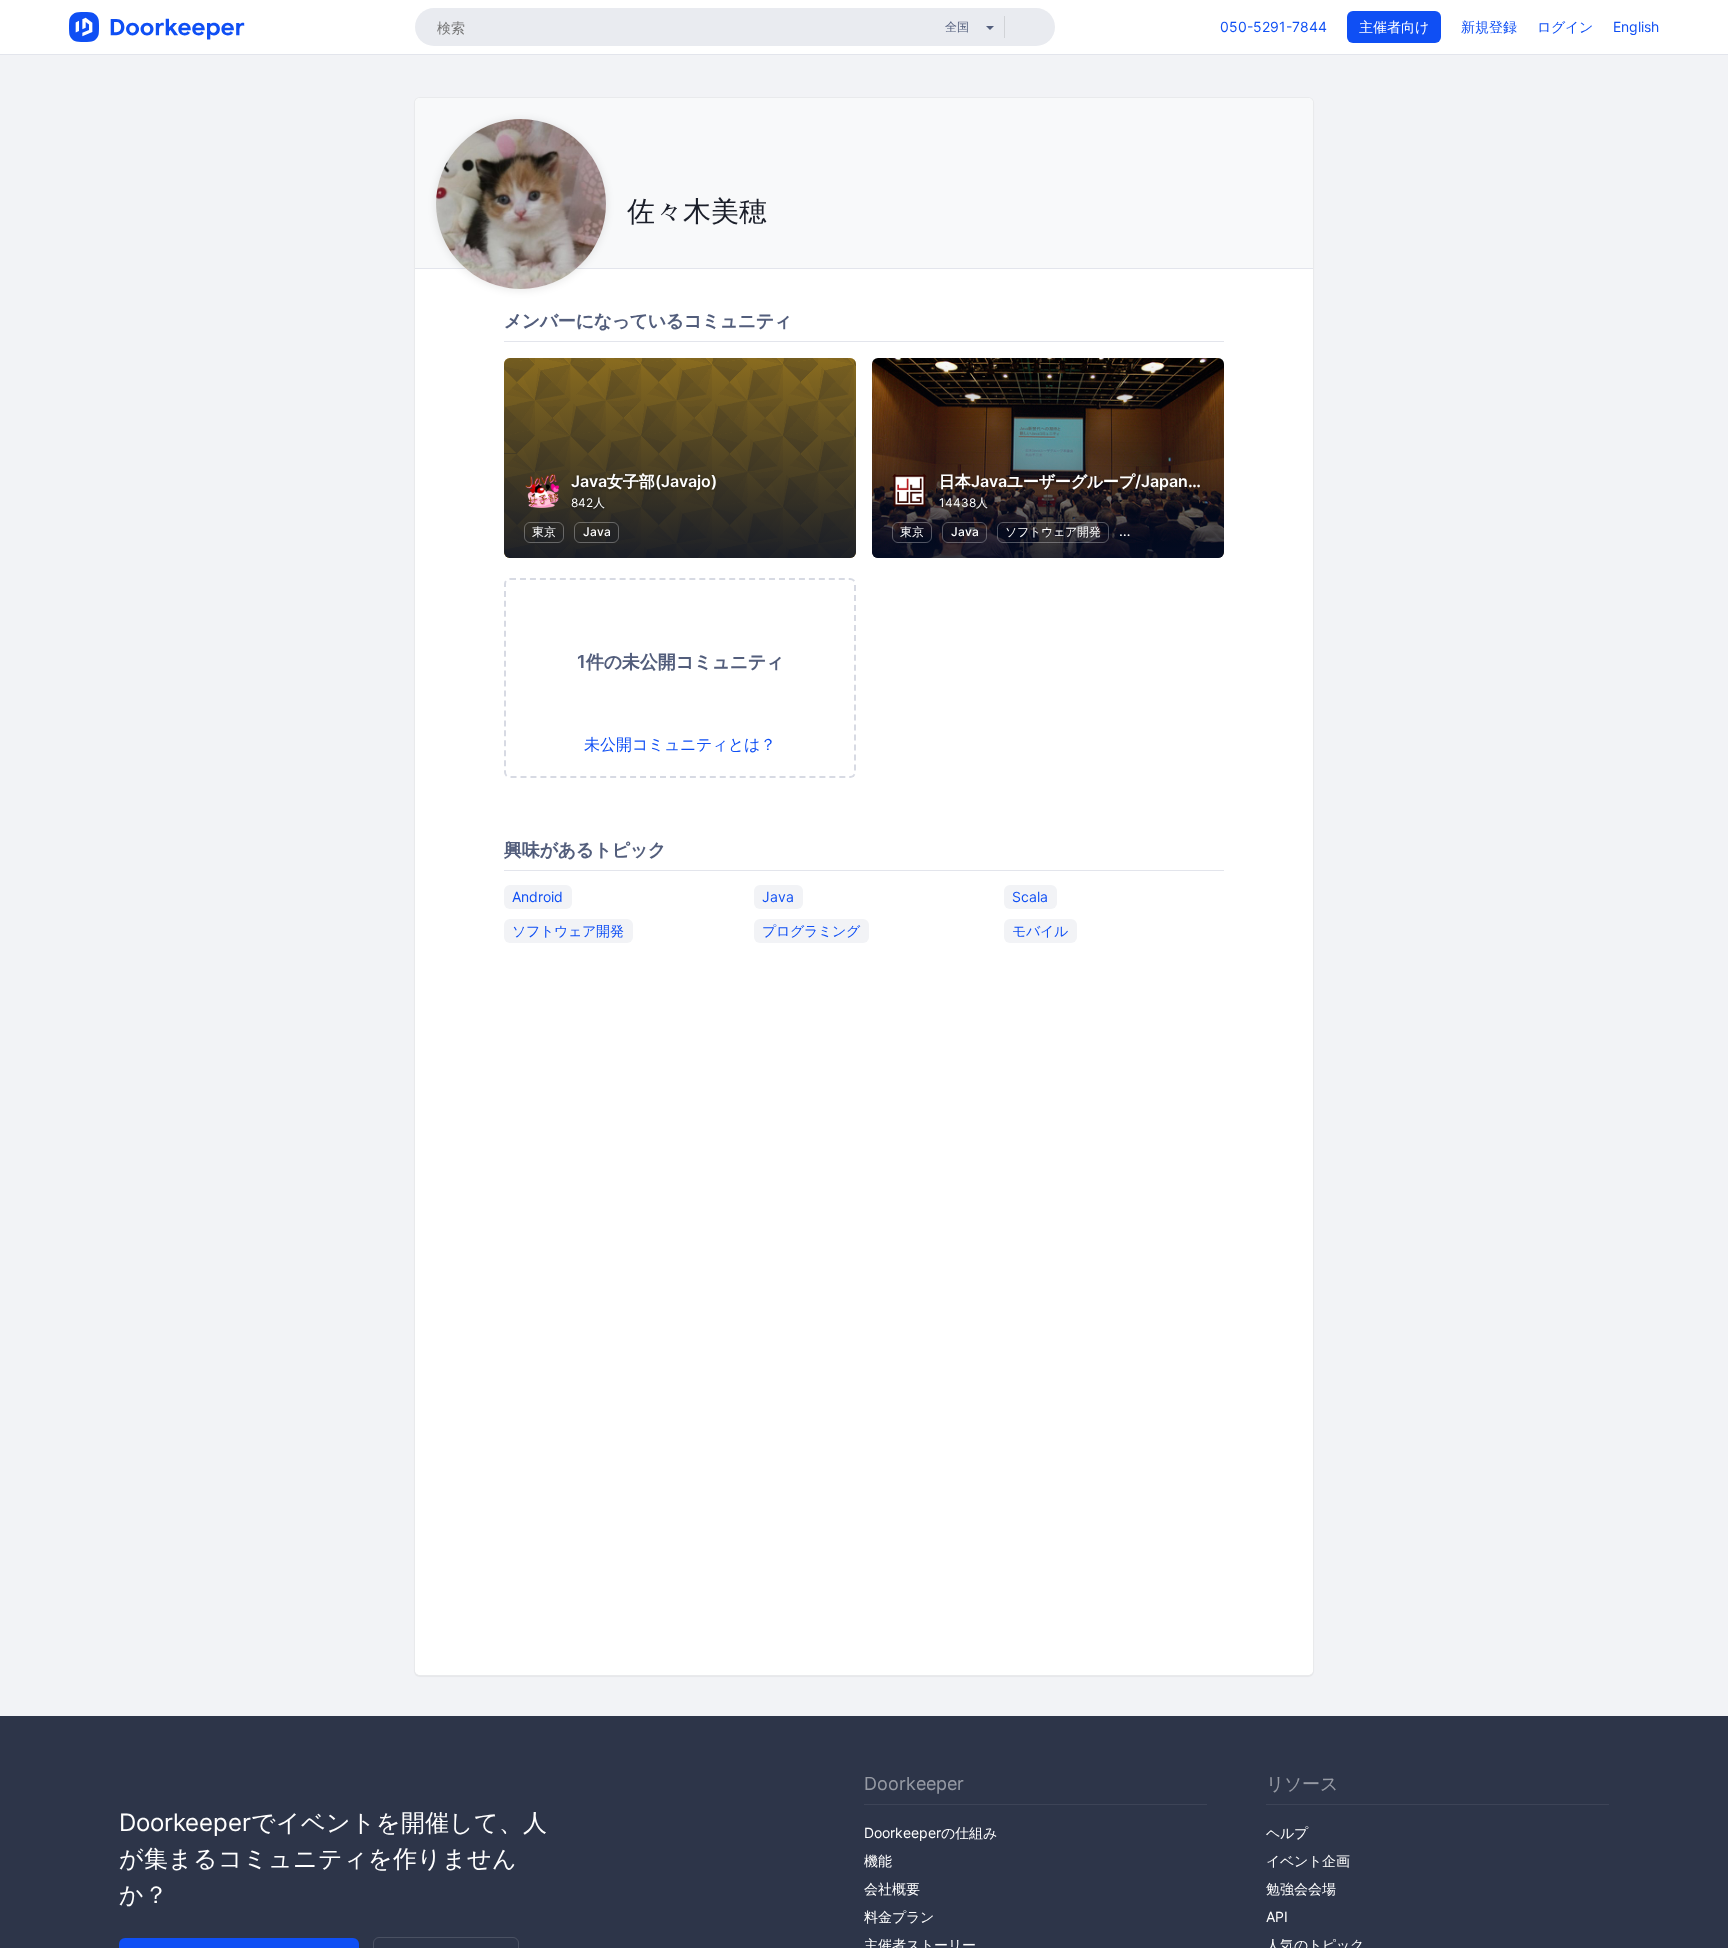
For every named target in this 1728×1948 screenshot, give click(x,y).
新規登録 (1489, 26)
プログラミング (811, 930)
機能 (878, 1860)
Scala (1030, 896)
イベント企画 (1308, 1860)
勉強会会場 (1301, 1888)
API (1277, 1916)
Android (537, 896)
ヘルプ (1287, 1832)
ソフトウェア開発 (1053, 531)
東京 (544, 531)
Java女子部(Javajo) (644, 481)
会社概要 (892, 1888)
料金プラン (899, 1916)
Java (597, 531)
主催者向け (1394, 26)
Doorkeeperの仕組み (930, 1832)
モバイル (1040, 930)
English (1636, 26)
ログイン (1565, 26)
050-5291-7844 (1273, 26)
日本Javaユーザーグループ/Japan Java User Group (1129, 481)
